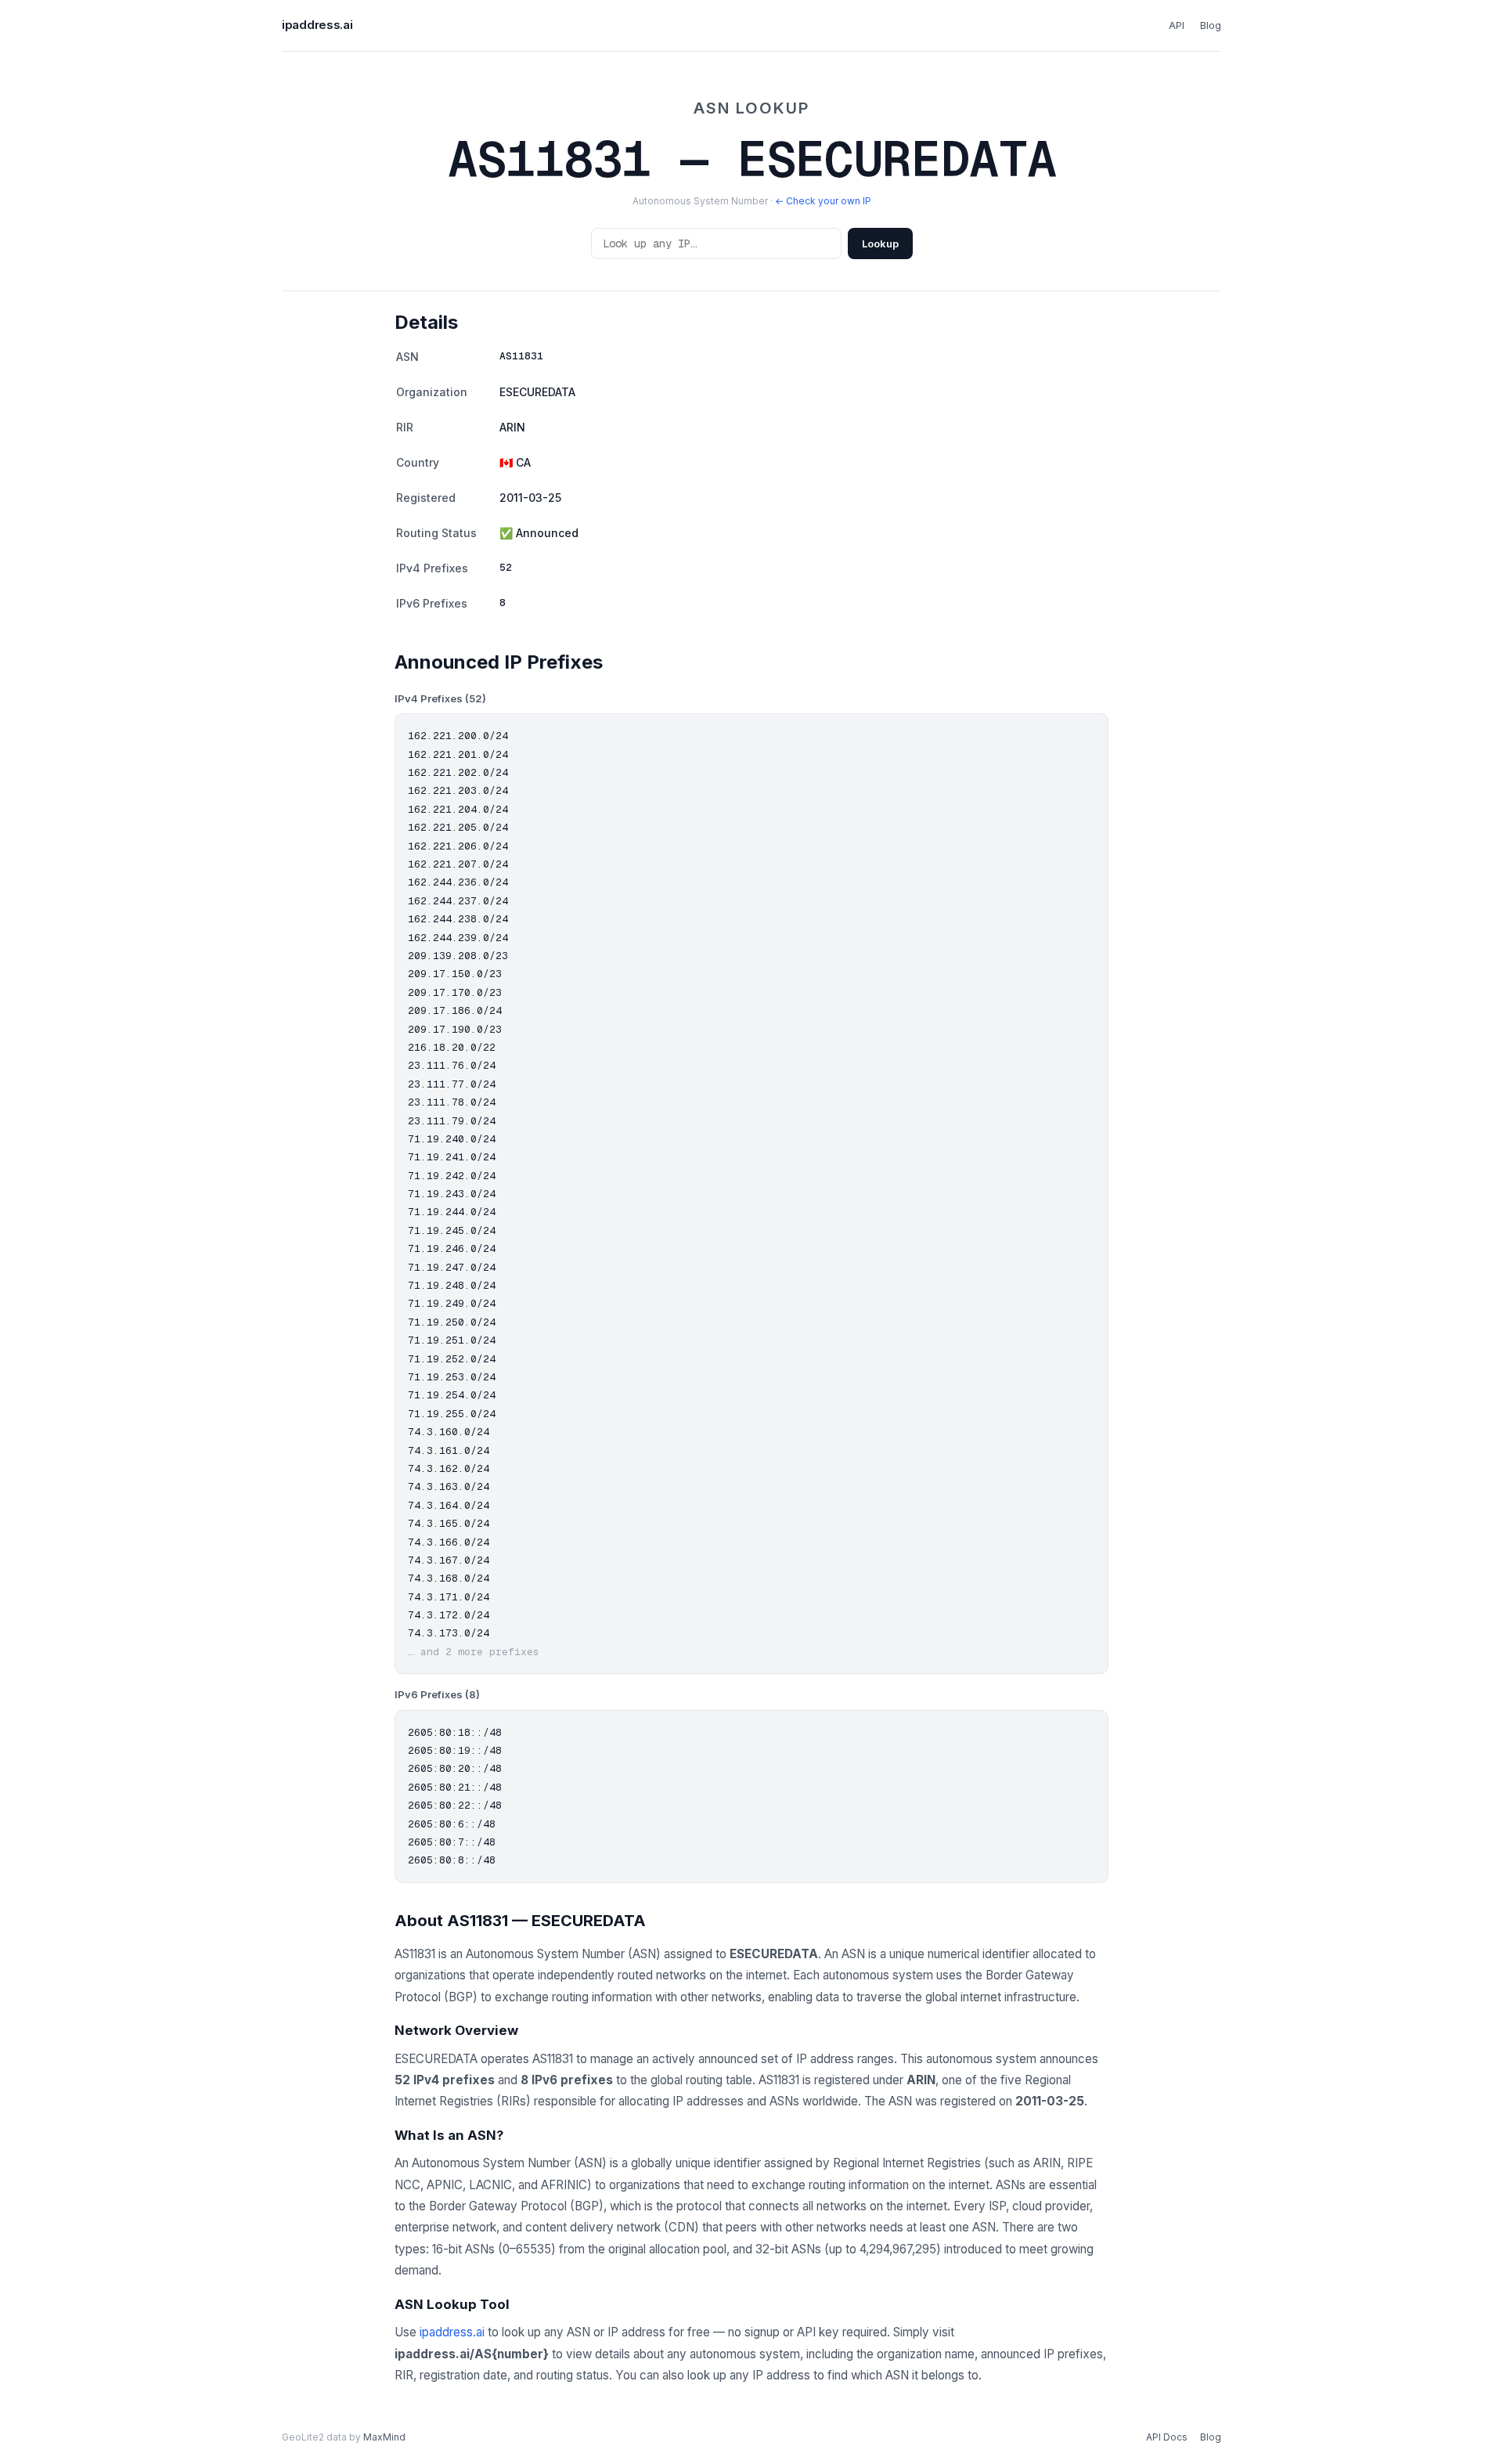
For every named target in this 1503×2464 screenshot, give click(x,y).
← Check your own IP (823, 201)
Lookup (880, 244)
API (1177, 25)
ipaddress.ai (317, 25)
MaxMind (384, 2437)
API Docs (1167, 2437)
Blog (1211, 25)
